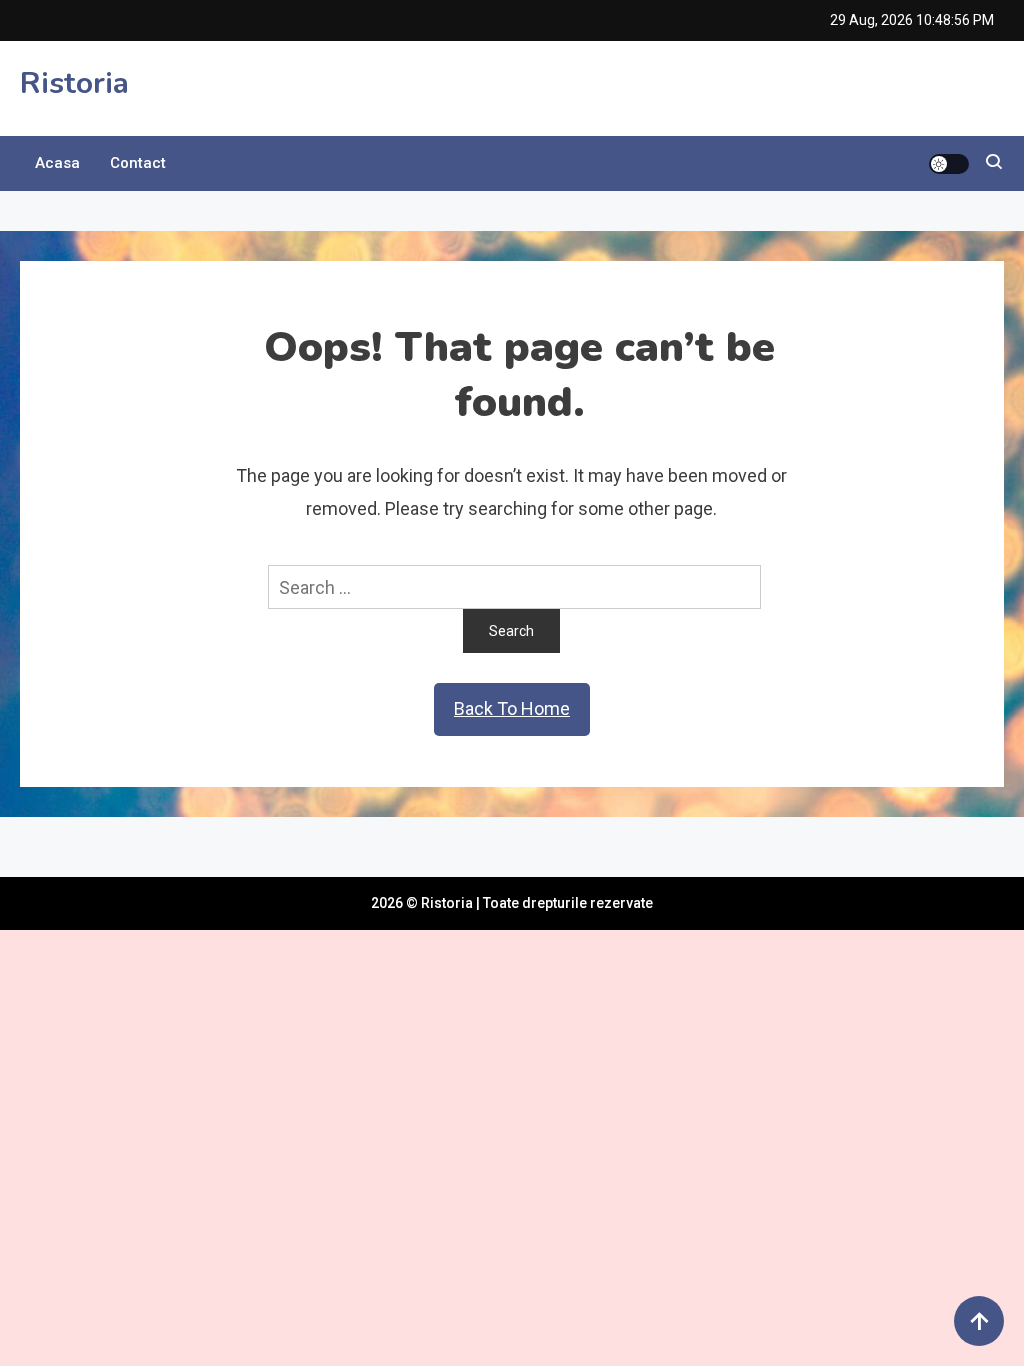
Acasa (57, 163)
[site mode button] (949, 164)
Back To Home (512, 708)
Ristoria (74, 83)
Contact (138, 163)
